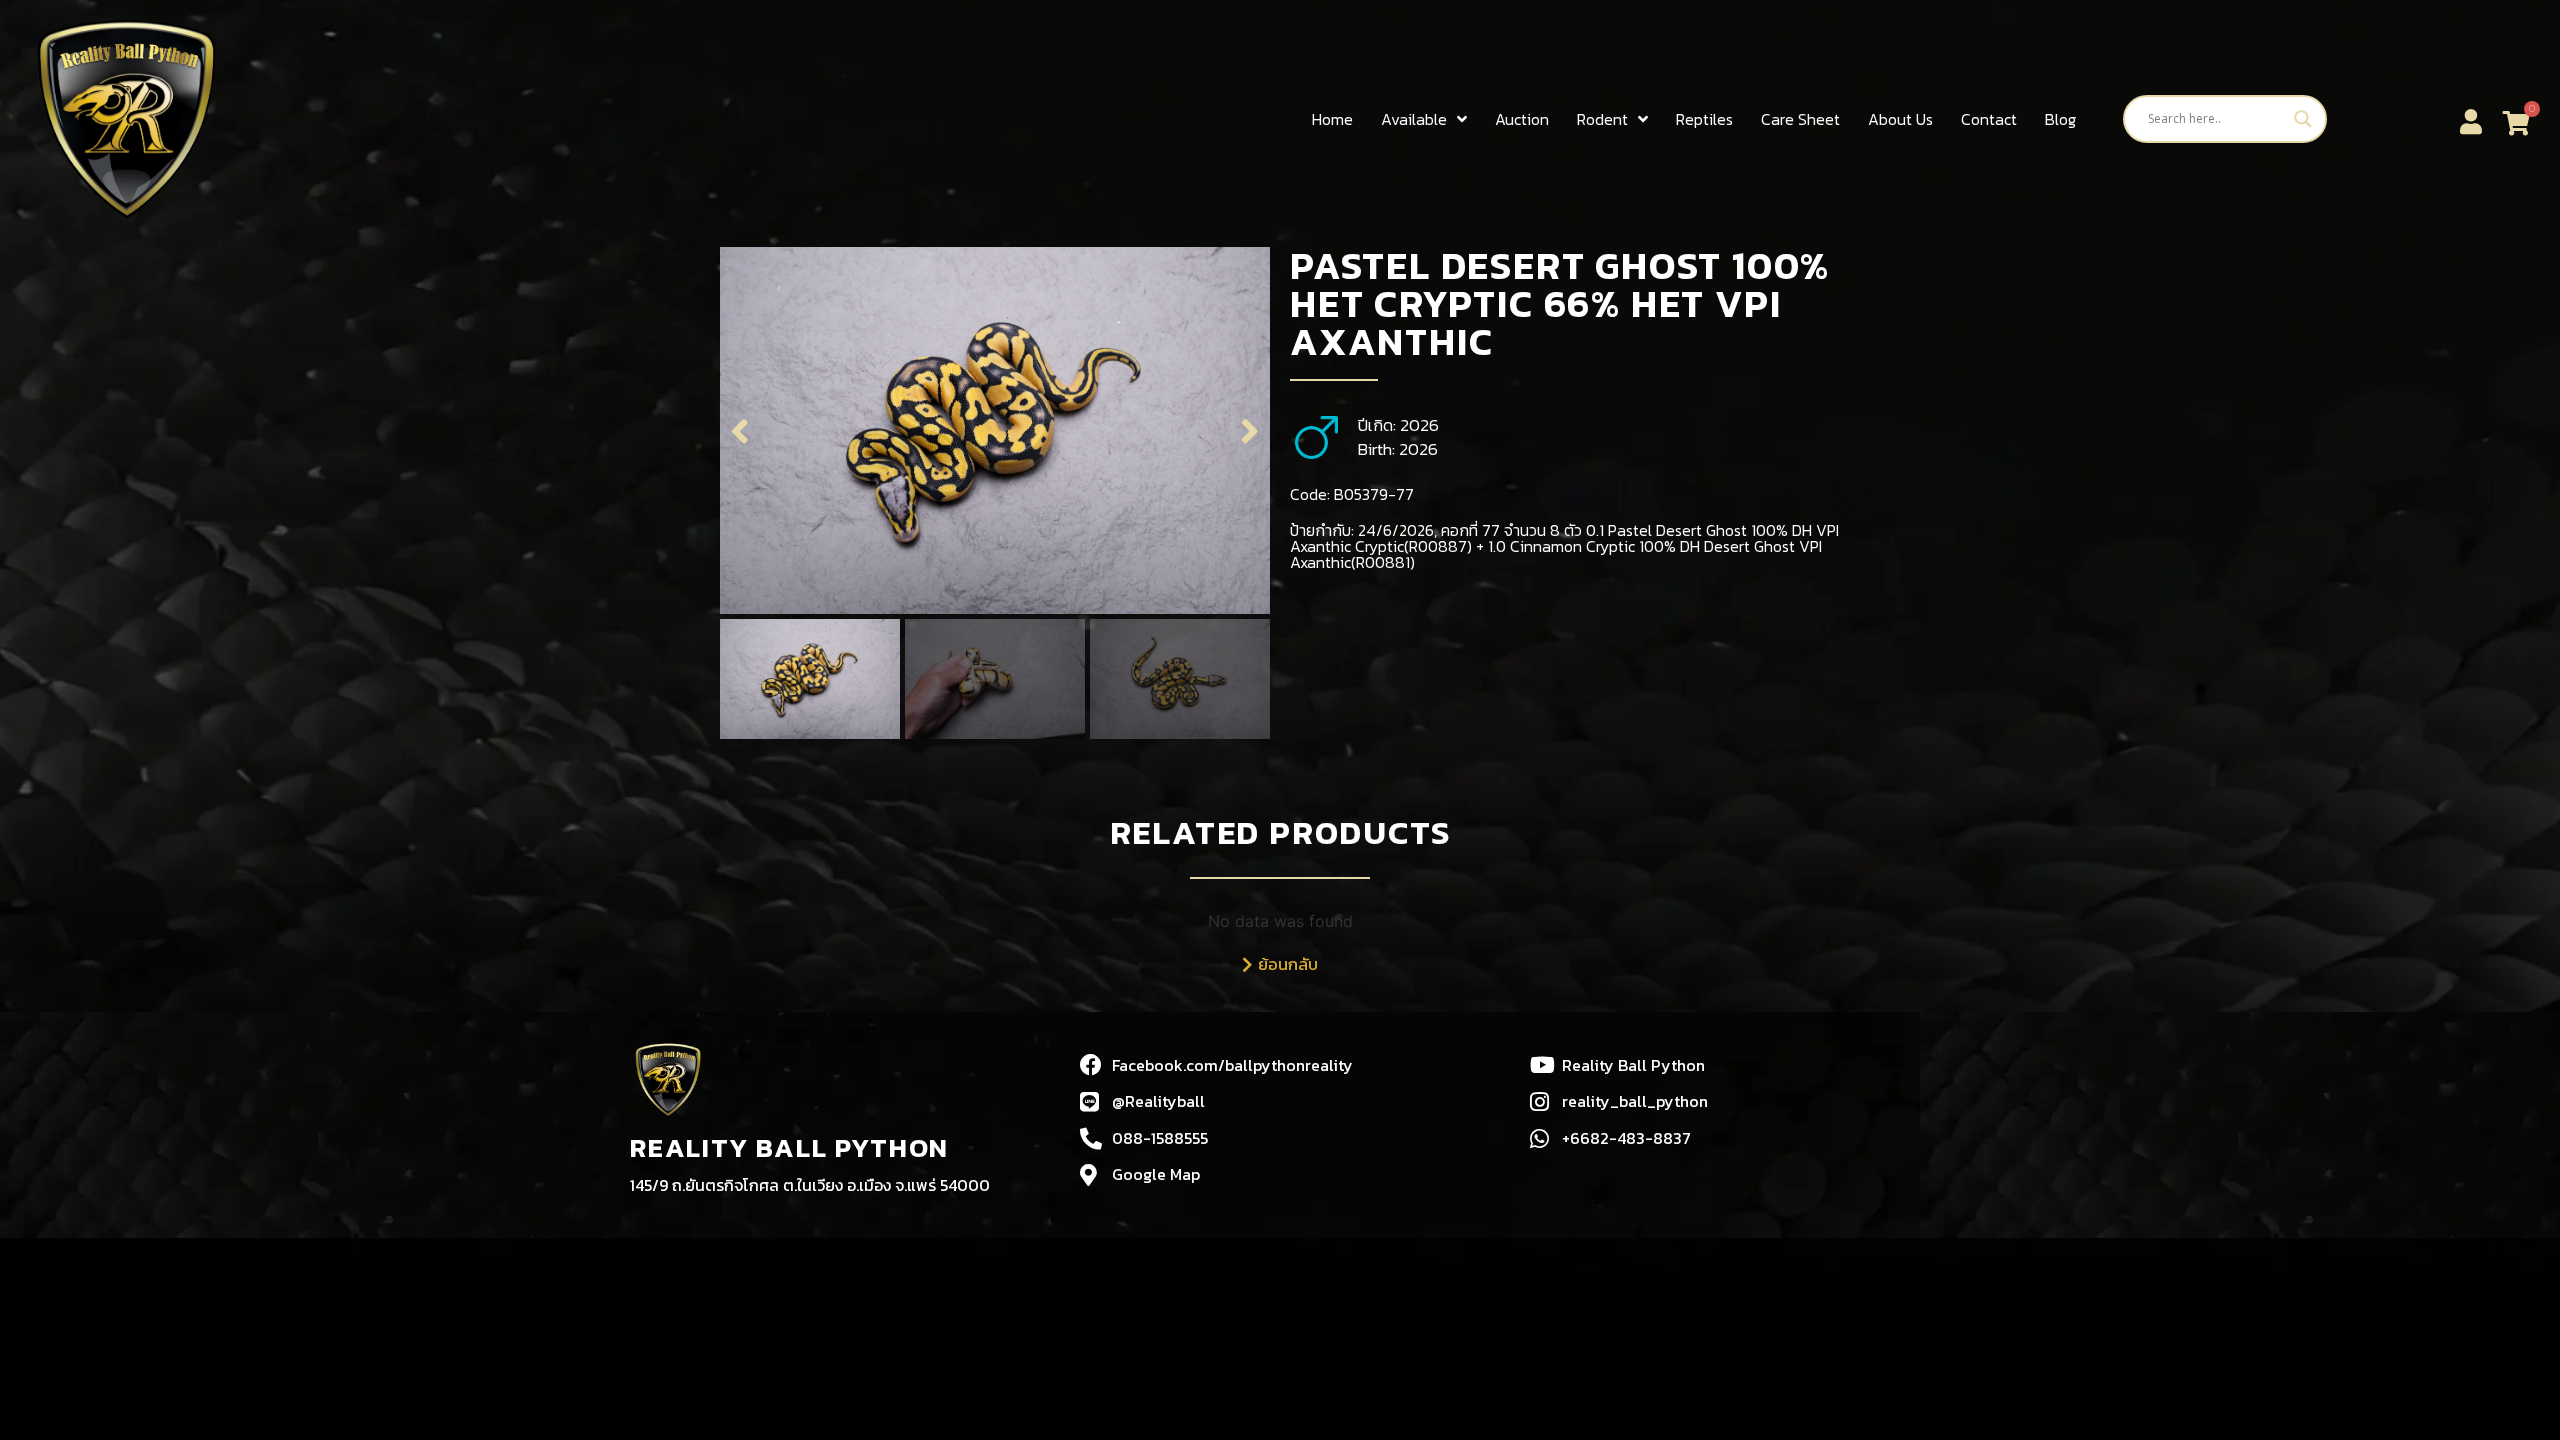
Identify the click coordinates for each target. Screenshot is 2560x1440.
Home (1332, 119)
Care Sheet (1800, 119)
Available (1414, 119)
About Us (1900, 119)
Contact (1989, 119)
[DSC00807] (995, 430)
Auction (1522, 119)
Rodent (1602, 119)
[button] (740, 430)
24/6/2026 (1396, 530)
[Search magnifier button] (2303, 119)
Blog (2060, 119)
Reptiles (1704, 119)
